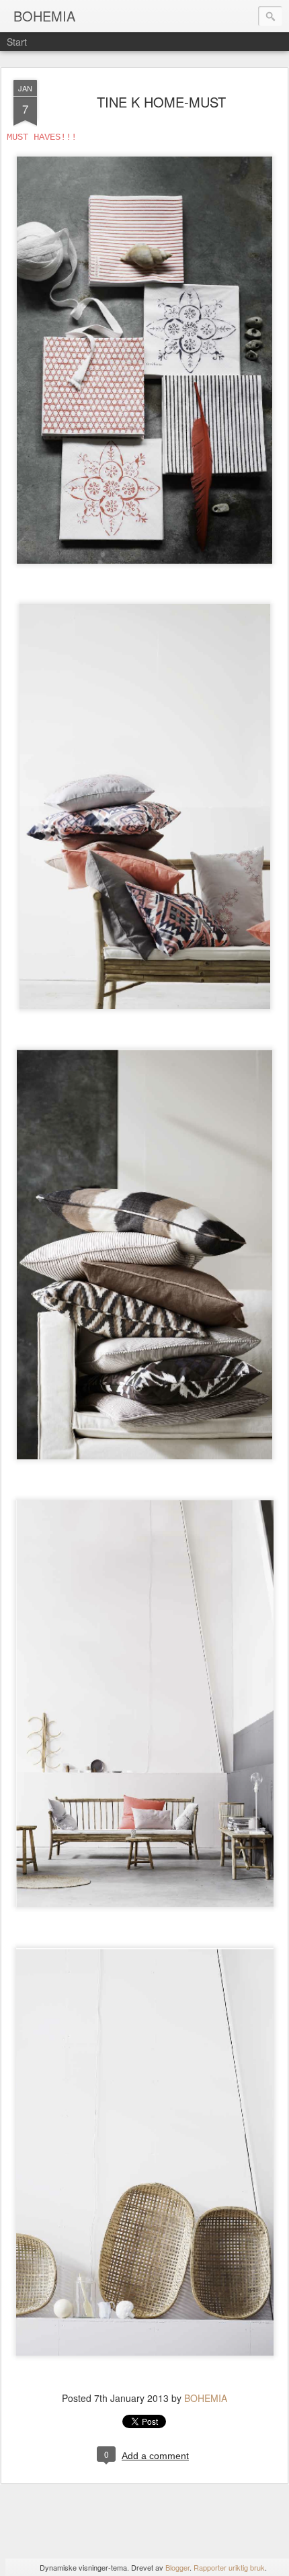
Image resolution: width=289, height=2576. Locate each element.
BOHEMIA (206, 2398)
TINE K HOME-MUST (161, 102)
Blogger (177, 2567)
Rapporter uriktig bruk (229, 2567)
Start (17, 42)
